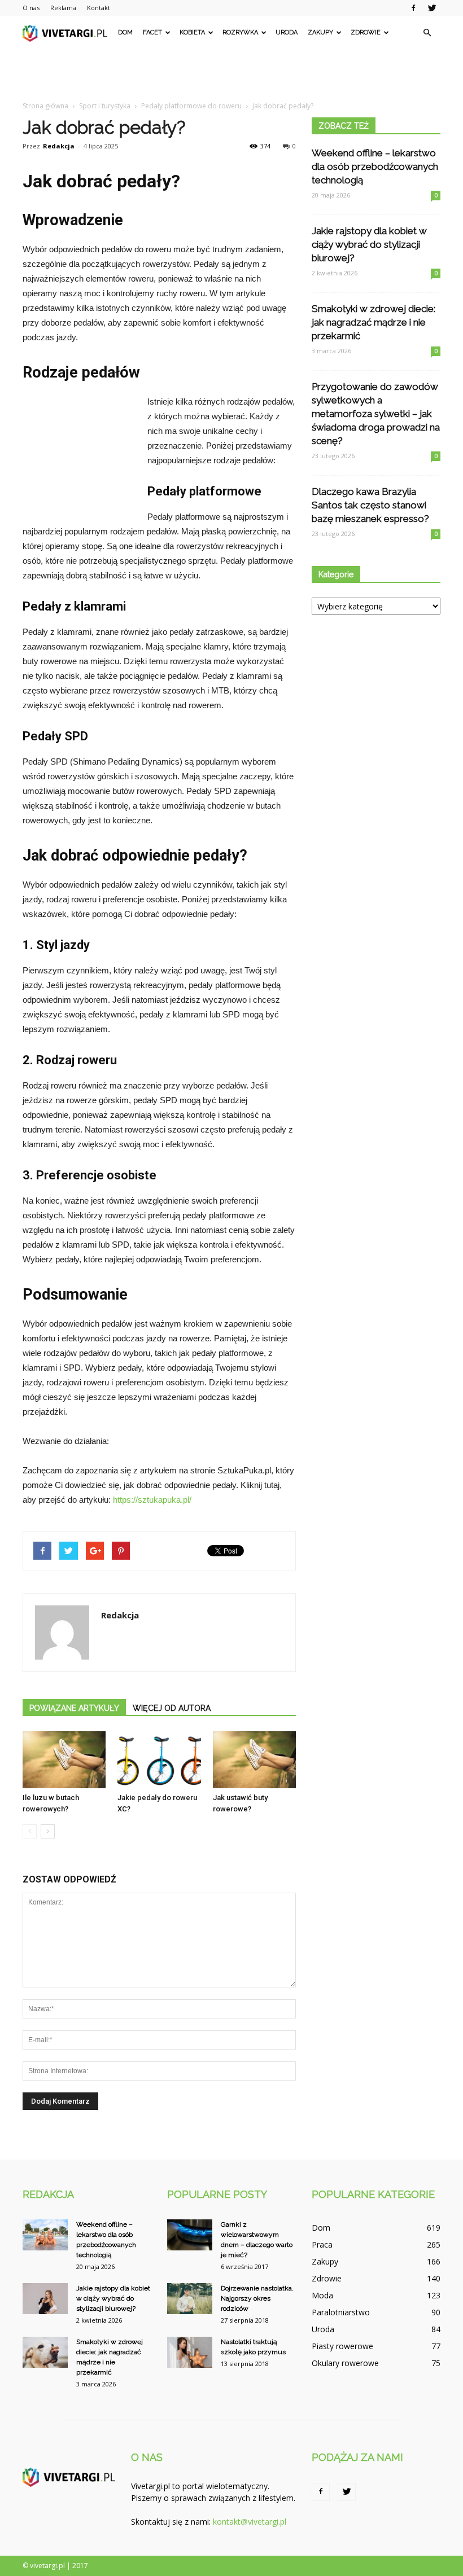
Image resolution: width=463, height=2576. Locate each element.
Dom (125, 32)
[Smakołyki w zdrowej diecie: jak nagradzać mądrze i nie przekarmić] (45, 2352)
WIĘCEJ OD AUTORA (172, 1708)
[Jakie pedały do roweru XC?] (159, 1760)
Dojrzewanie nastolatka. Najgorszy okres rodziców (257, 2298)
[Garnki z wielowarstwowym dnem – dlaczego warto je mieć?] (190, 2235)
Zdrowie (366, 32)
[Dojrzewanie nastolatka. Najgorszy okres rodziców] (190, 2299)
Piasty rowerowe (342, 2346)
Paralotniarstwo (341, 2312)
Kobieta (192, 32)
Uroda (287, 32)
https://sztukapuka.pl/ (152, 1500)
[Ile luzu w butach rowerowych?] (64, 1760)
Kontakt (99, 8)
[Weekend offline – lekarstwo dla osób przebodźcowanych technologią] (45, 2235)
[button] (427, 33)
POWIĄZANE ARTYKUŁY (74, 1708)
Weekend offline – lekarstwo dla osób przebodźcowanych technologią (375, 166)
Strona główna (45, 106)
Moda (322, 2295)
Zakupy (320, 32)
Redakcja (59, 146)
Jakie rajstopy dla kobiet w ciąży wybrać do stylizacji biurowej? (369, 244)
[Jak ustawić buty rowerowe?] (254, 1760)
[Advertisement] (231, 74)
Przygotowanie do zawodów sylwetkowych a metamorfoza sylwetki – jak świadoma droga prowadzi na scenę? (376, 414)
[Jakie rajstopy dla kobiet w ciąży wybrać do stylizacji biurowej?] (45, 2299)
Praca (322, 2244)
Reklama (63, 8)
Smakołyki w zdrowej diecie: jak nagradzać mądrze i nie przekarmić (374, 322)
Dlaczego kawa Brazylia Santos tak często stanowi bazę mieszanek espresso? (370, 505)
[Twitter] (432, 8)
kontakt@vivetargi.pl (250, 2522)
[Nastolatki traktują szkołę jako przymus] (190, 2352)
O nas (31, 8)
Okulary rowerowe (345, 2363)
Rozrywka (240, 32)
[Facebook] (413, 8)
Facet (152, 32)
